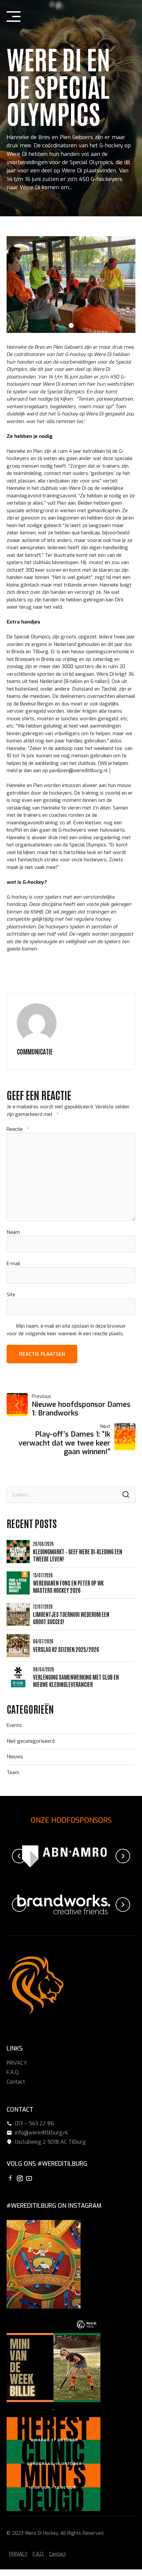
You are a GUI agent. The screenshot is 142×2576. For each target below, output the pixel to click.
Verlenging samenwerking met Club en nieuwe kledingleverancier (76, 1680)
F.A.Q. (13, 2072)
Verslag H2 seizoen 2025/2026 (66, 1649)
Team (13, 1772)
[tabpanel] (71, 285)
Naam (13, 1232)
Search (126, 1495)
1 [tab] (71, 324)
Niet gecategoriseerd (31, 1741)
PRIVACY (17, 2063)
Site (11, 1295)
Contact (16, 2082)
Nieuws (15, 1757)
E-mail (13, 1264)
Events (14, 1725)
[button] (19, 1856)
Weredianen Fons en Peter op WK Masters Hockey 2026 (68, 1586)
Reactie (18, 1129)
